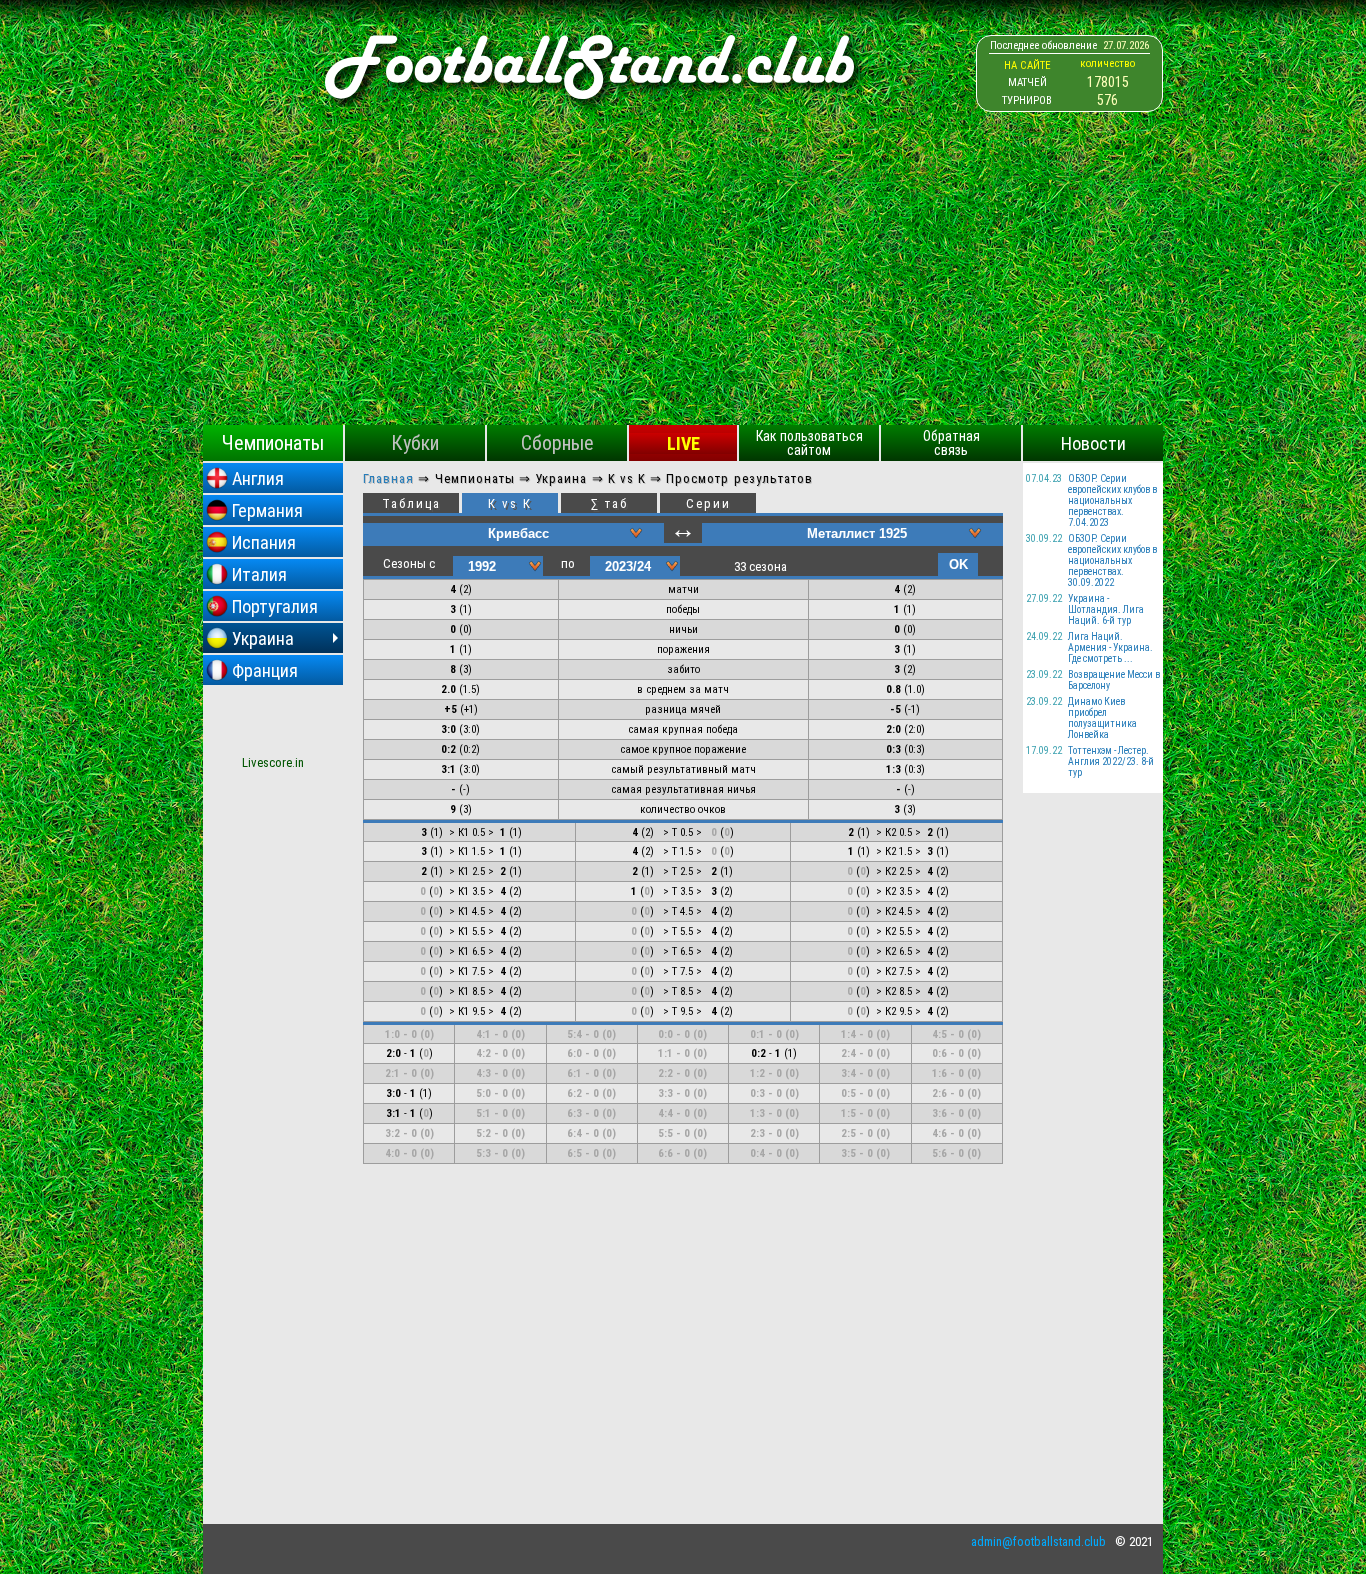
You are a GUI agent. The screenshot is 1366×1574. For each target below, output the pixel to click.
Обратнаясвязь (951, 443)
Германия (267, 510)
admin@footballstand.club (1038, 1541)
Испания (264, 542)
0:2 (448, 749)
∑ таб (609, 503)
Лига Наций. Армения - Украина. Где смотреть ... (1110, 647)
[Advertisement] (683, 275)
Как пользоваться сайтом (809, 443)
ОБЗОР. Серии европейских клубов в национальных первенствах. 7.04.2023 (1112, 500)
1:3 (893, 769)
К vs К (510, 503)
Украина (263, 638)
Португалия (275, 606)
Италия (259, 574)
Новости (1093, 443)
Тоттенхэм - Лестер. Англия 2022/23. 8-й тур (1111, 761)
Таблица (411, 503)
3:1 (448, 769)
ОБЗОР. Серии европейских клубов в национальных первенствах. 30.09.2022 (1112, 560)
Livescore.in (273, 762)
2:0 (893, 729)
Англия (258, 478)
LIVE (683, 443)
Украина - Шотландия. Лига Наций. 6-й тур (1106, 609)
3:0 (448, 729)
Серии (708, 503)
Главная (388, 478)
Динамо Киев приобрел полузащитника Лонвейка (1102, 718)
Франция (265, 670)
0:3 (893, 749)
